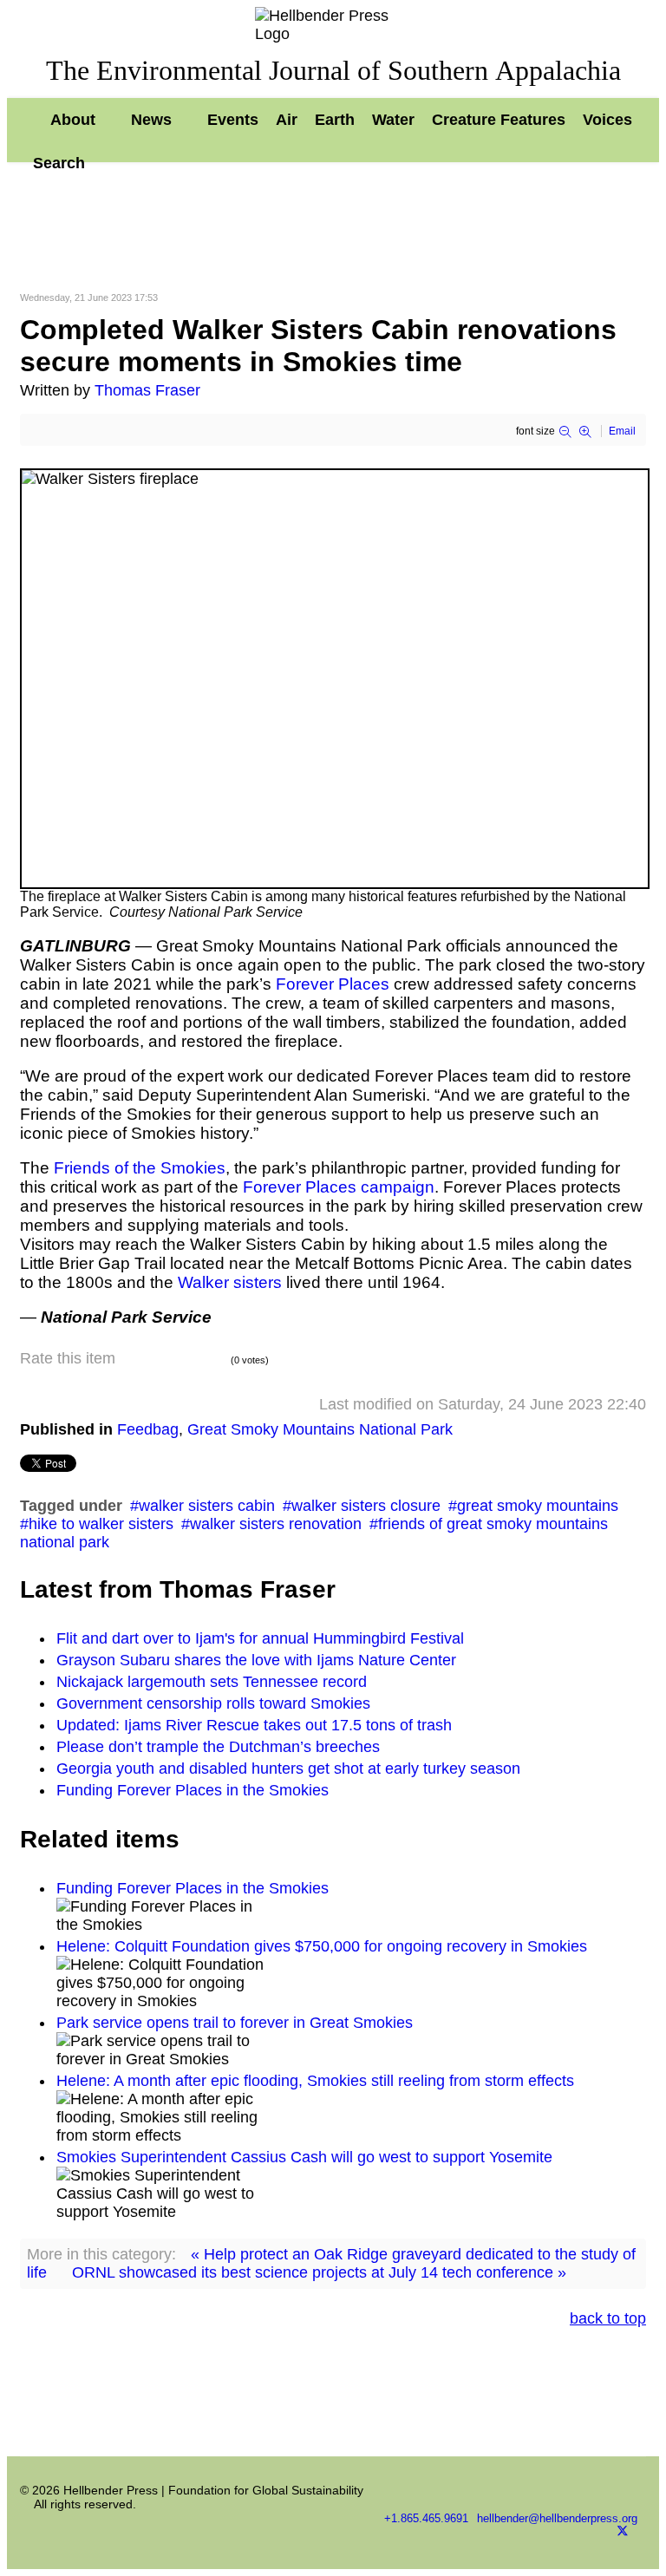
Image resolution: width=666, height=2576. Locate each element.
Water (393, 120)
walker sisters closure (366, 1506)
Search (59, 163)
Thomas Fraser (147, 390)
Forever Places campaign (339, 1187)
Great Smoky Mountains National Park (320, 1429)
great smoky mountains (538, 1506)
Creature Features (499, 120)
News (151, 120)
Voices (607, 120)
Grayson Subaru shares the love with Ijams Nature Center (256, 1660)
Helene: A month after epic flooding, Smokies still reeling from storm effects (315, 2081)
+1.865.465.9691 (426, 2519)
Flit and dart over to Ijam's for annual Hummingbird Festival (260, 1638)
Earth (335, 120)
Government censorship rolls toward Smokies (213, 1703)
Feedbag (148, 1429)
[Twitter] (623, 2534)
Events (233, 120)
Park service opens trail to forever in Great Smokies (235, 2023)
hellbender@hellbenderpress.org (557, 2519)
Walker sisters (230, 1282)
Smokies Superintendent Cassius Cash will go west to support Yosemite (304, 2157)
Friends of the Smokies (140, 1168)
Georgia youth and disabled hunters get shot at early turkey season (288, 1769)
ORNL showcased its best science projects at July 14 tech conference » (319, 2272)
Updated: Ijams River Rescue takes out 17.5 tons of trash (254, 1725)
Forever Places (335, 984)
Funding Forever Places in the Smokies (193, 1790)
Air (287, 120)
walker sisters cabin (207, 1506)
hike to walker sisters (101, 1524)
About (73, 120)
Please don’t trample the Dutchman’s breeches (218, 1747)
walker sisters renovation (276, 1524)
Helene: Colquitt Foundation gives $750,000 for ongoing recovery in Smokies (322, 1946)
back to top (608, 2318)
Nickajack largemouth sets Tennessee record (212, 1682)
